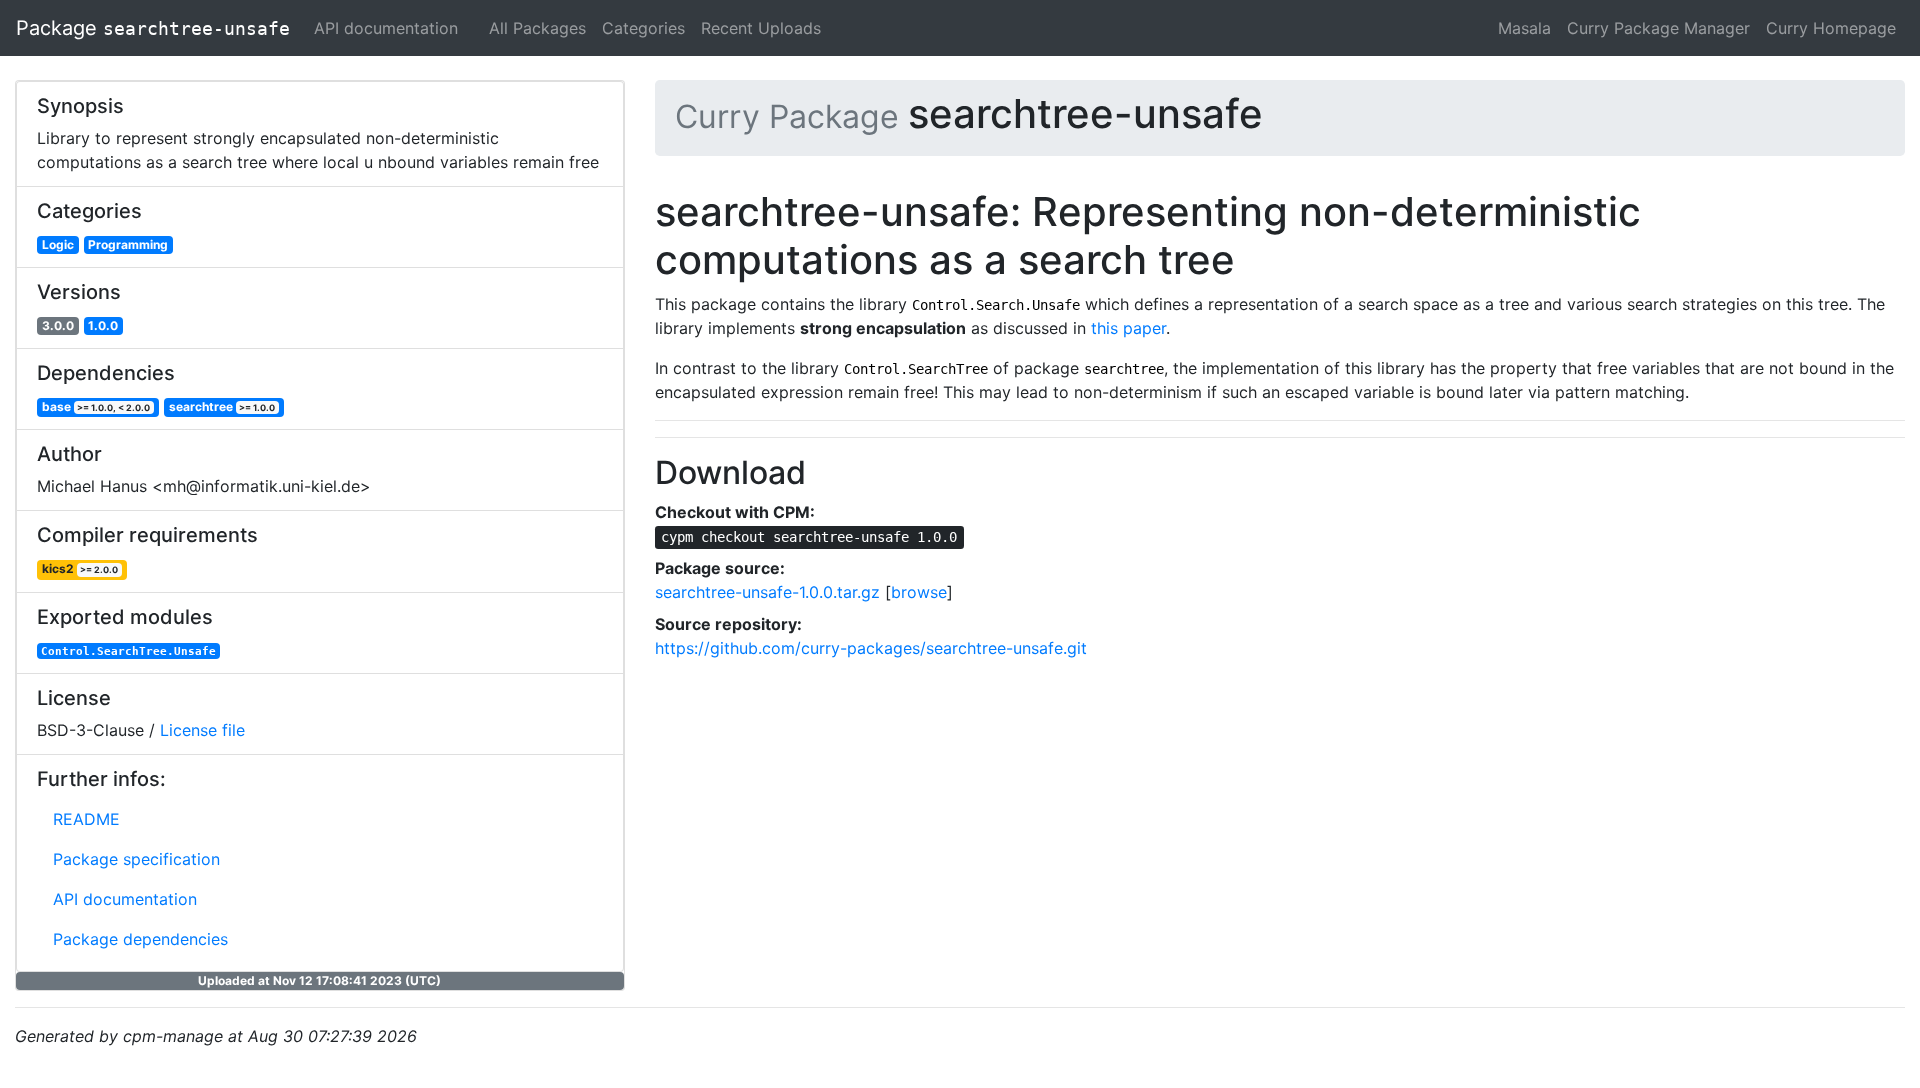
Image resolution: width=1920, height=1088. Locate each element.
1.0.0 (103, 325)
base (96, 406)
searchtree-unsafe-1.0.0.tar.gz (767, 592)
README (86, 819)
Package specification (136, 859)
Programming (128, 244)
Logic (58, 244)
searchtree (222, 406)
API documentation (386, 28)
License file (202, 730)
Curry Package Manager (1658, 28)
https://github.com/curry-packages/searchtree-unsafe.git (871, 648)
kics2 (80, 568)
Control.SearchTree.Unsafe (128, 651)
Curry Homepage (1831, 28)
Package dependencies (140, 939)
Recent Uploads (761, 28)
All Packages (537, 28)
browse (919, 592)
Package (153, 28)
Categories (643, 28)
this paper (1128, 328)
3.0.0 (58, 325)
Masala (1524, 28)
